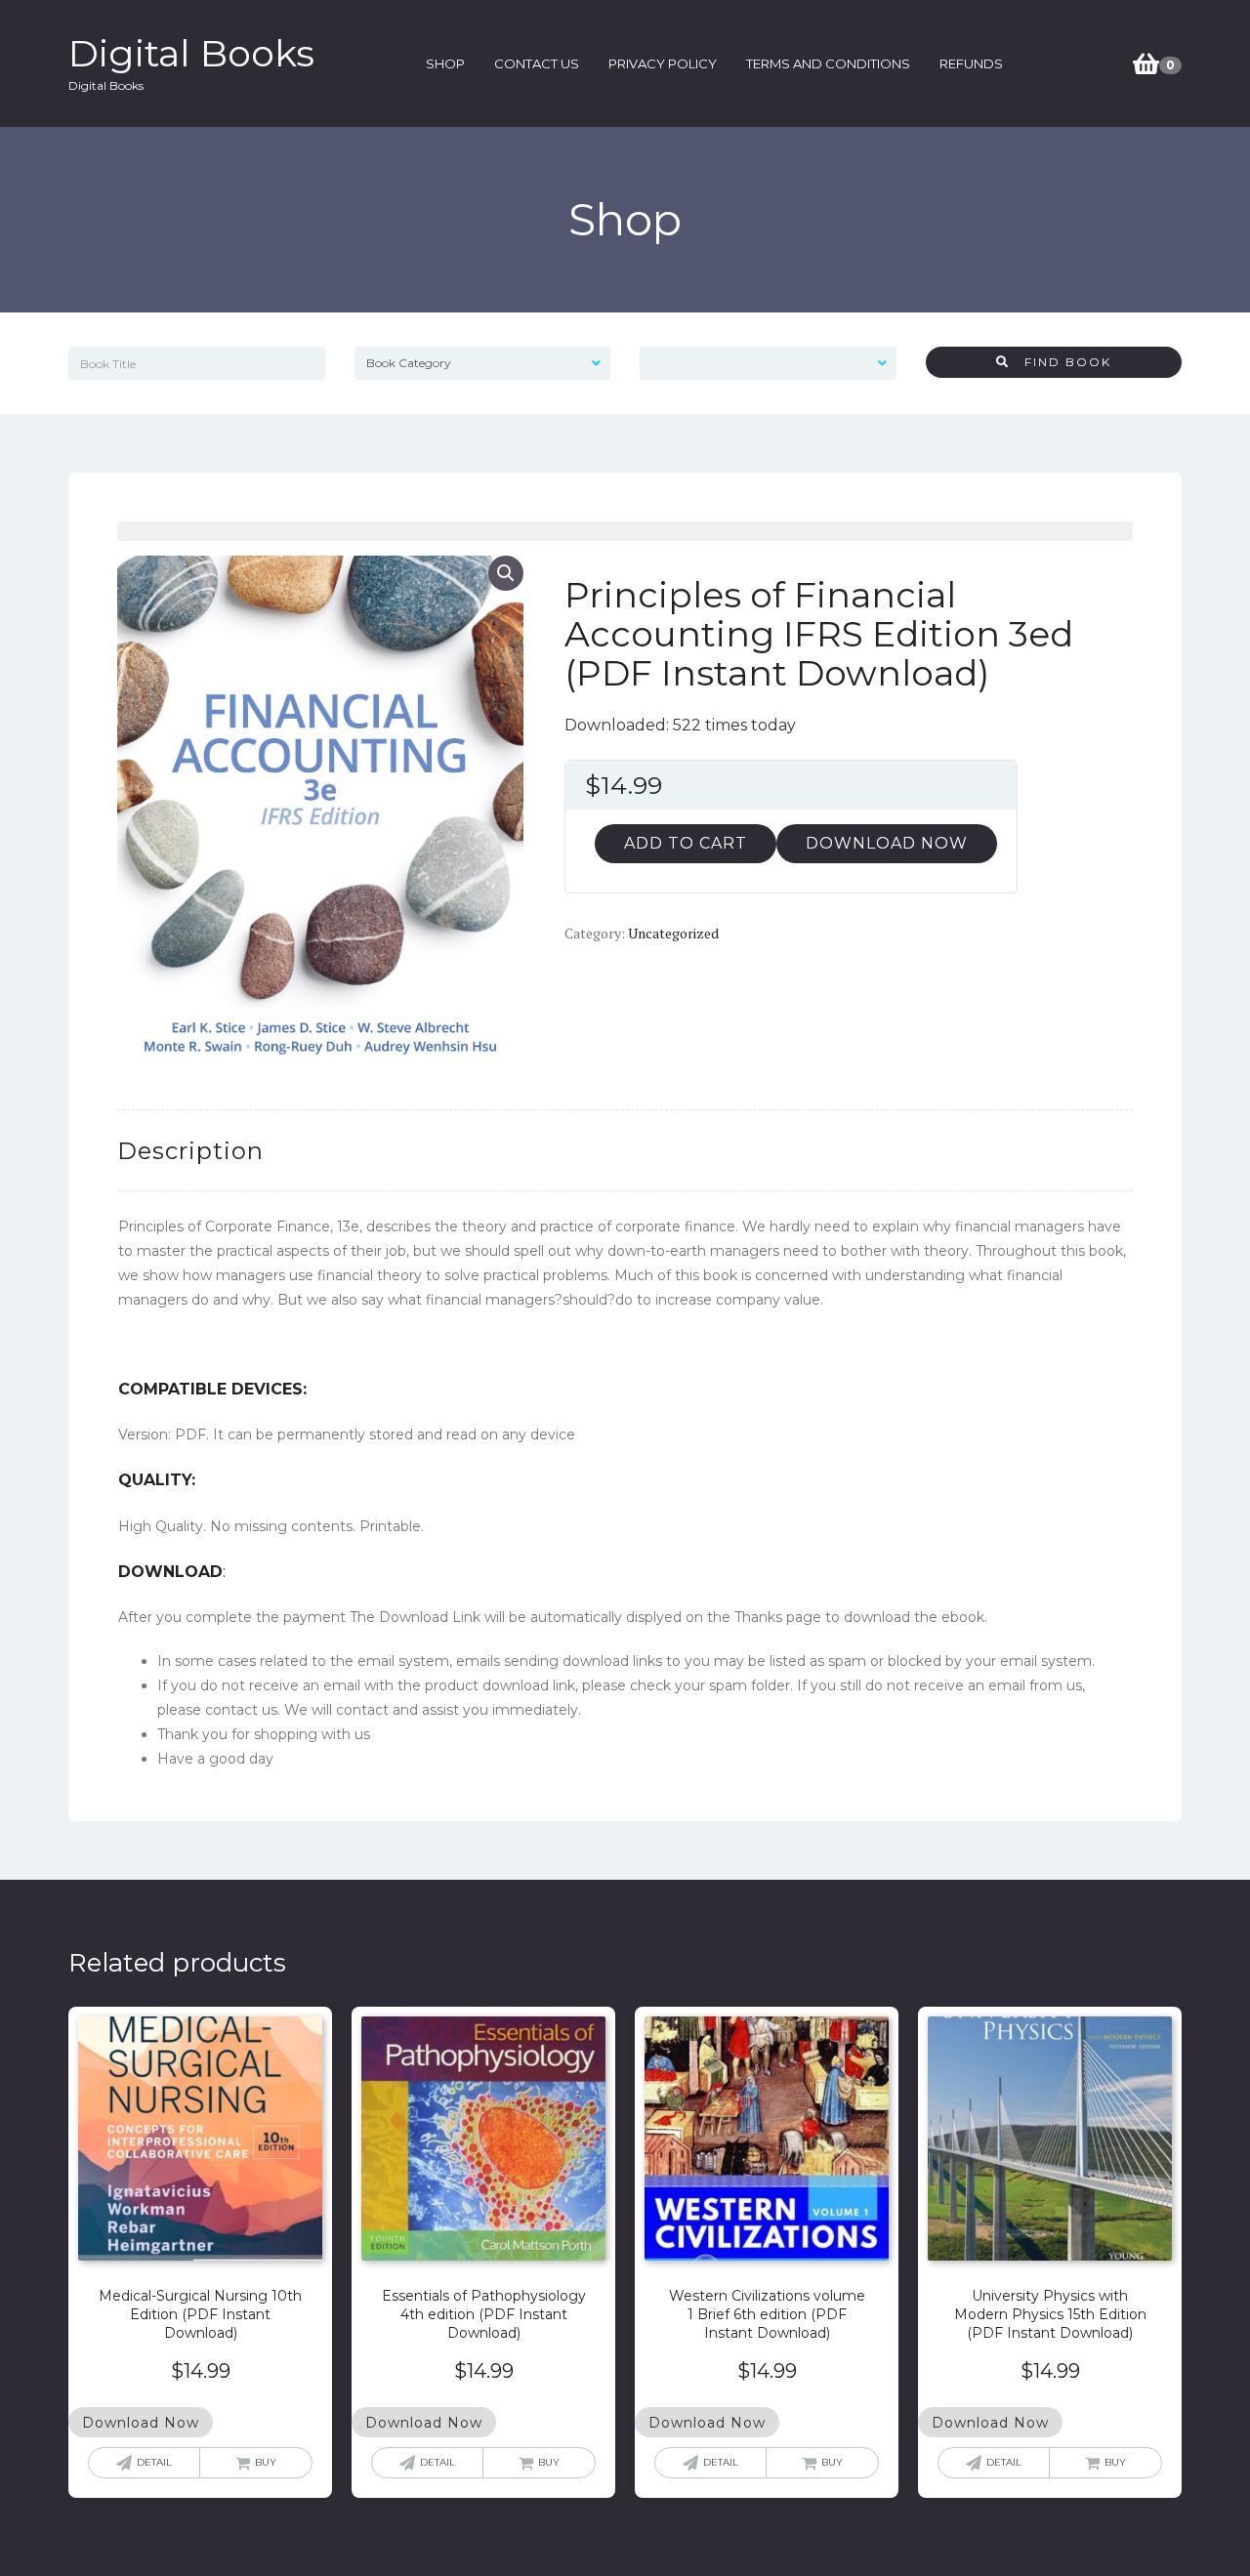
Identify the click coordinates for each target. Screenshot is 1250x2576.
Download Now (887, 843)
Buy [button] (266, 2462)
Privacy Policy (663, 63)
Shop (445, 63)
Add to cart (686, 843)
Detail (154, 2462)
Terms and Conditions (828, 63)
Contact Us (537, 63)
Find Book (1061, 362)
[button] (506, 573)
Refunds (971, 63)
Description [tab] (190, 1151)
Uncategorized (673, 933)
